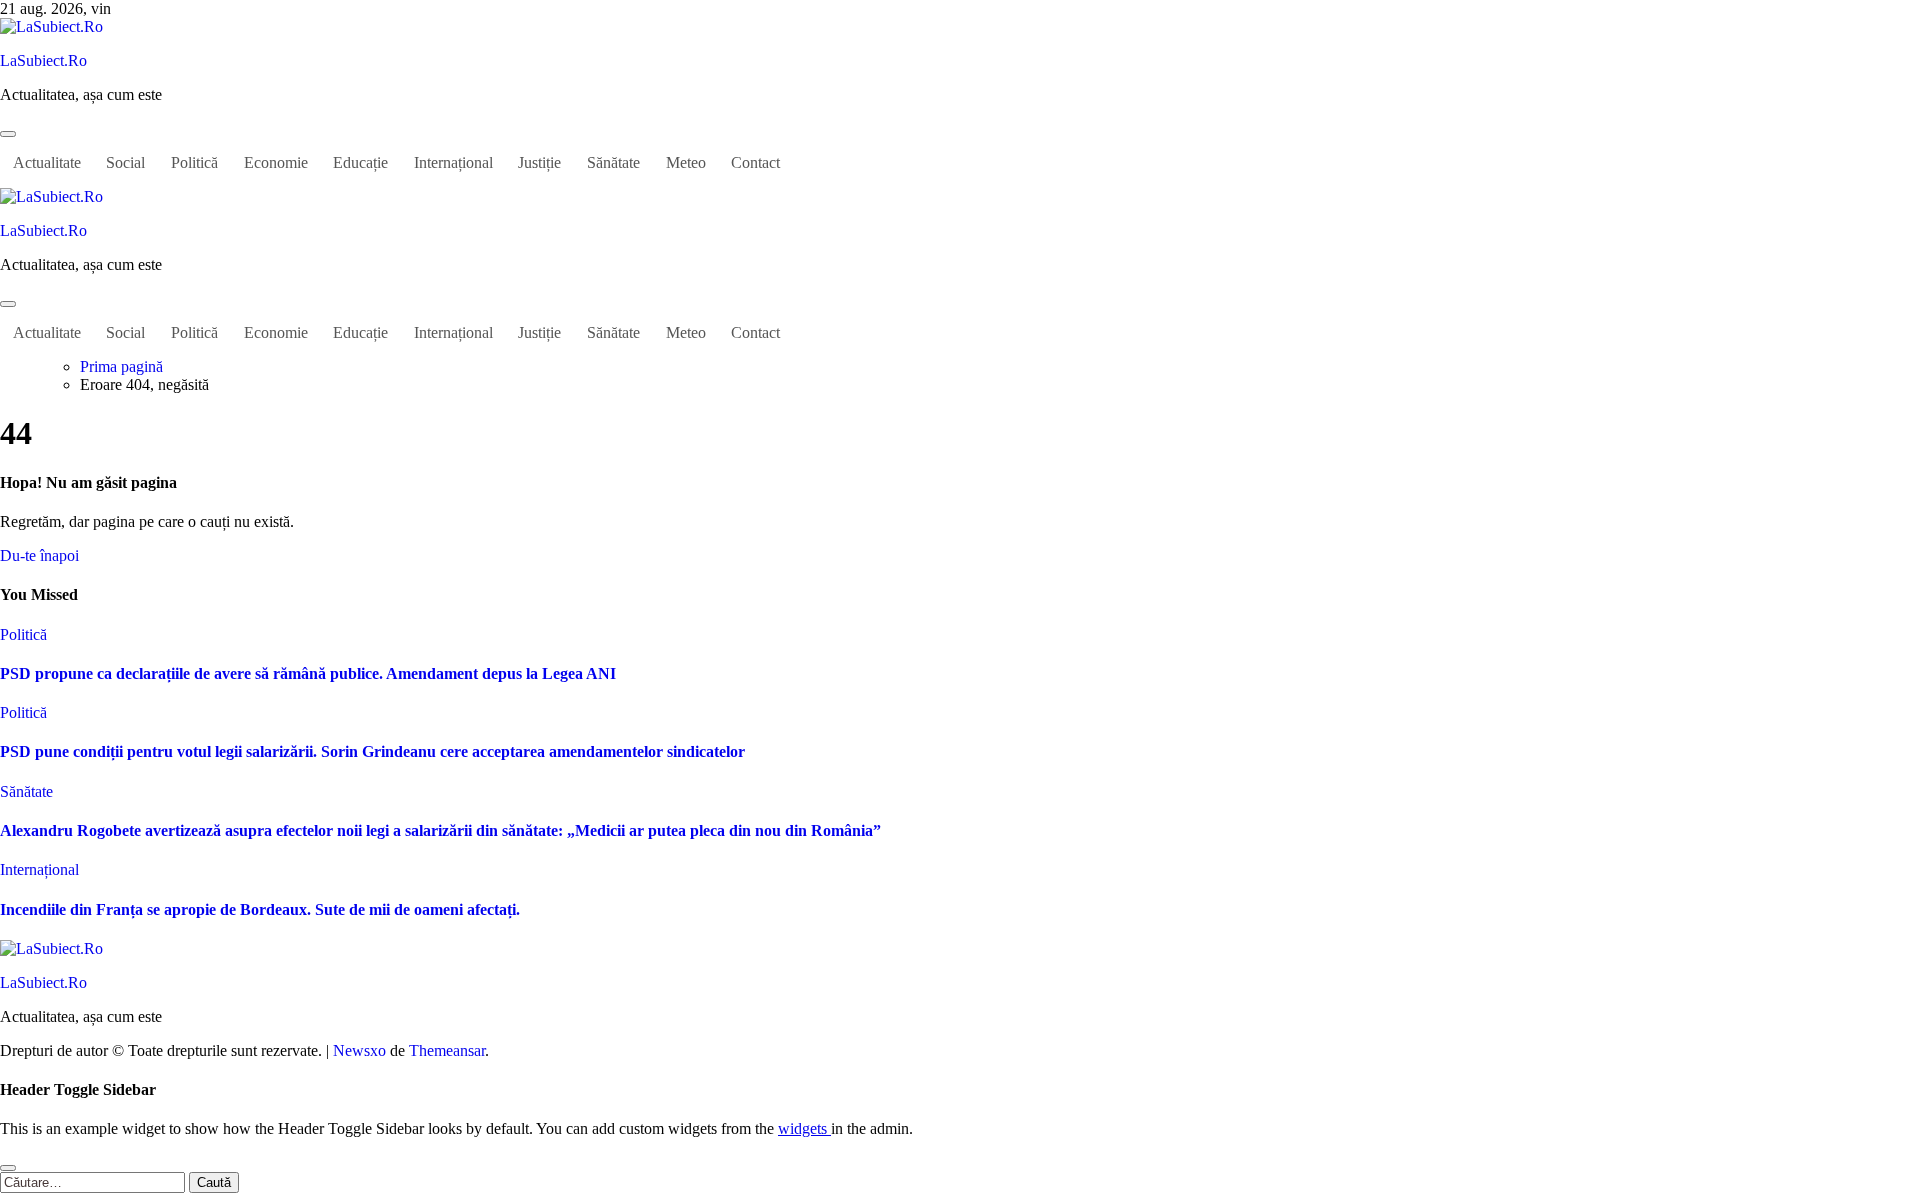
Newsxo (359, 1050)
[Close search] (8, 1168)
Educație (360, 162)
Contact (755, 162)
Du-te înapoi (39, 555)
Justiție (539, 162)
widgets (804, 1128)
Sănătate (613, 162)
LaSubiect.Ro (43, 60)
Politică (194, 162)
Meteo (686, 162)
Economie (276, 162)
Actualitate (47, 162)
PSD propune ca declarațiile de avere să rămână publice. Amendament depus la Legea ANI (308, 673)
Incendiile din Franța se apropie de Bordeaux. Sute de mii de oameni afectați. (260, 909)
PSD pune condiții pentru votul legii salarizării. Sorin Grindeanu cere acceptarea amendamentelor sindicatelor (372, 751)
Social (125, 162)
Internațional (453, 162)
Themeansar (447, 1050)
